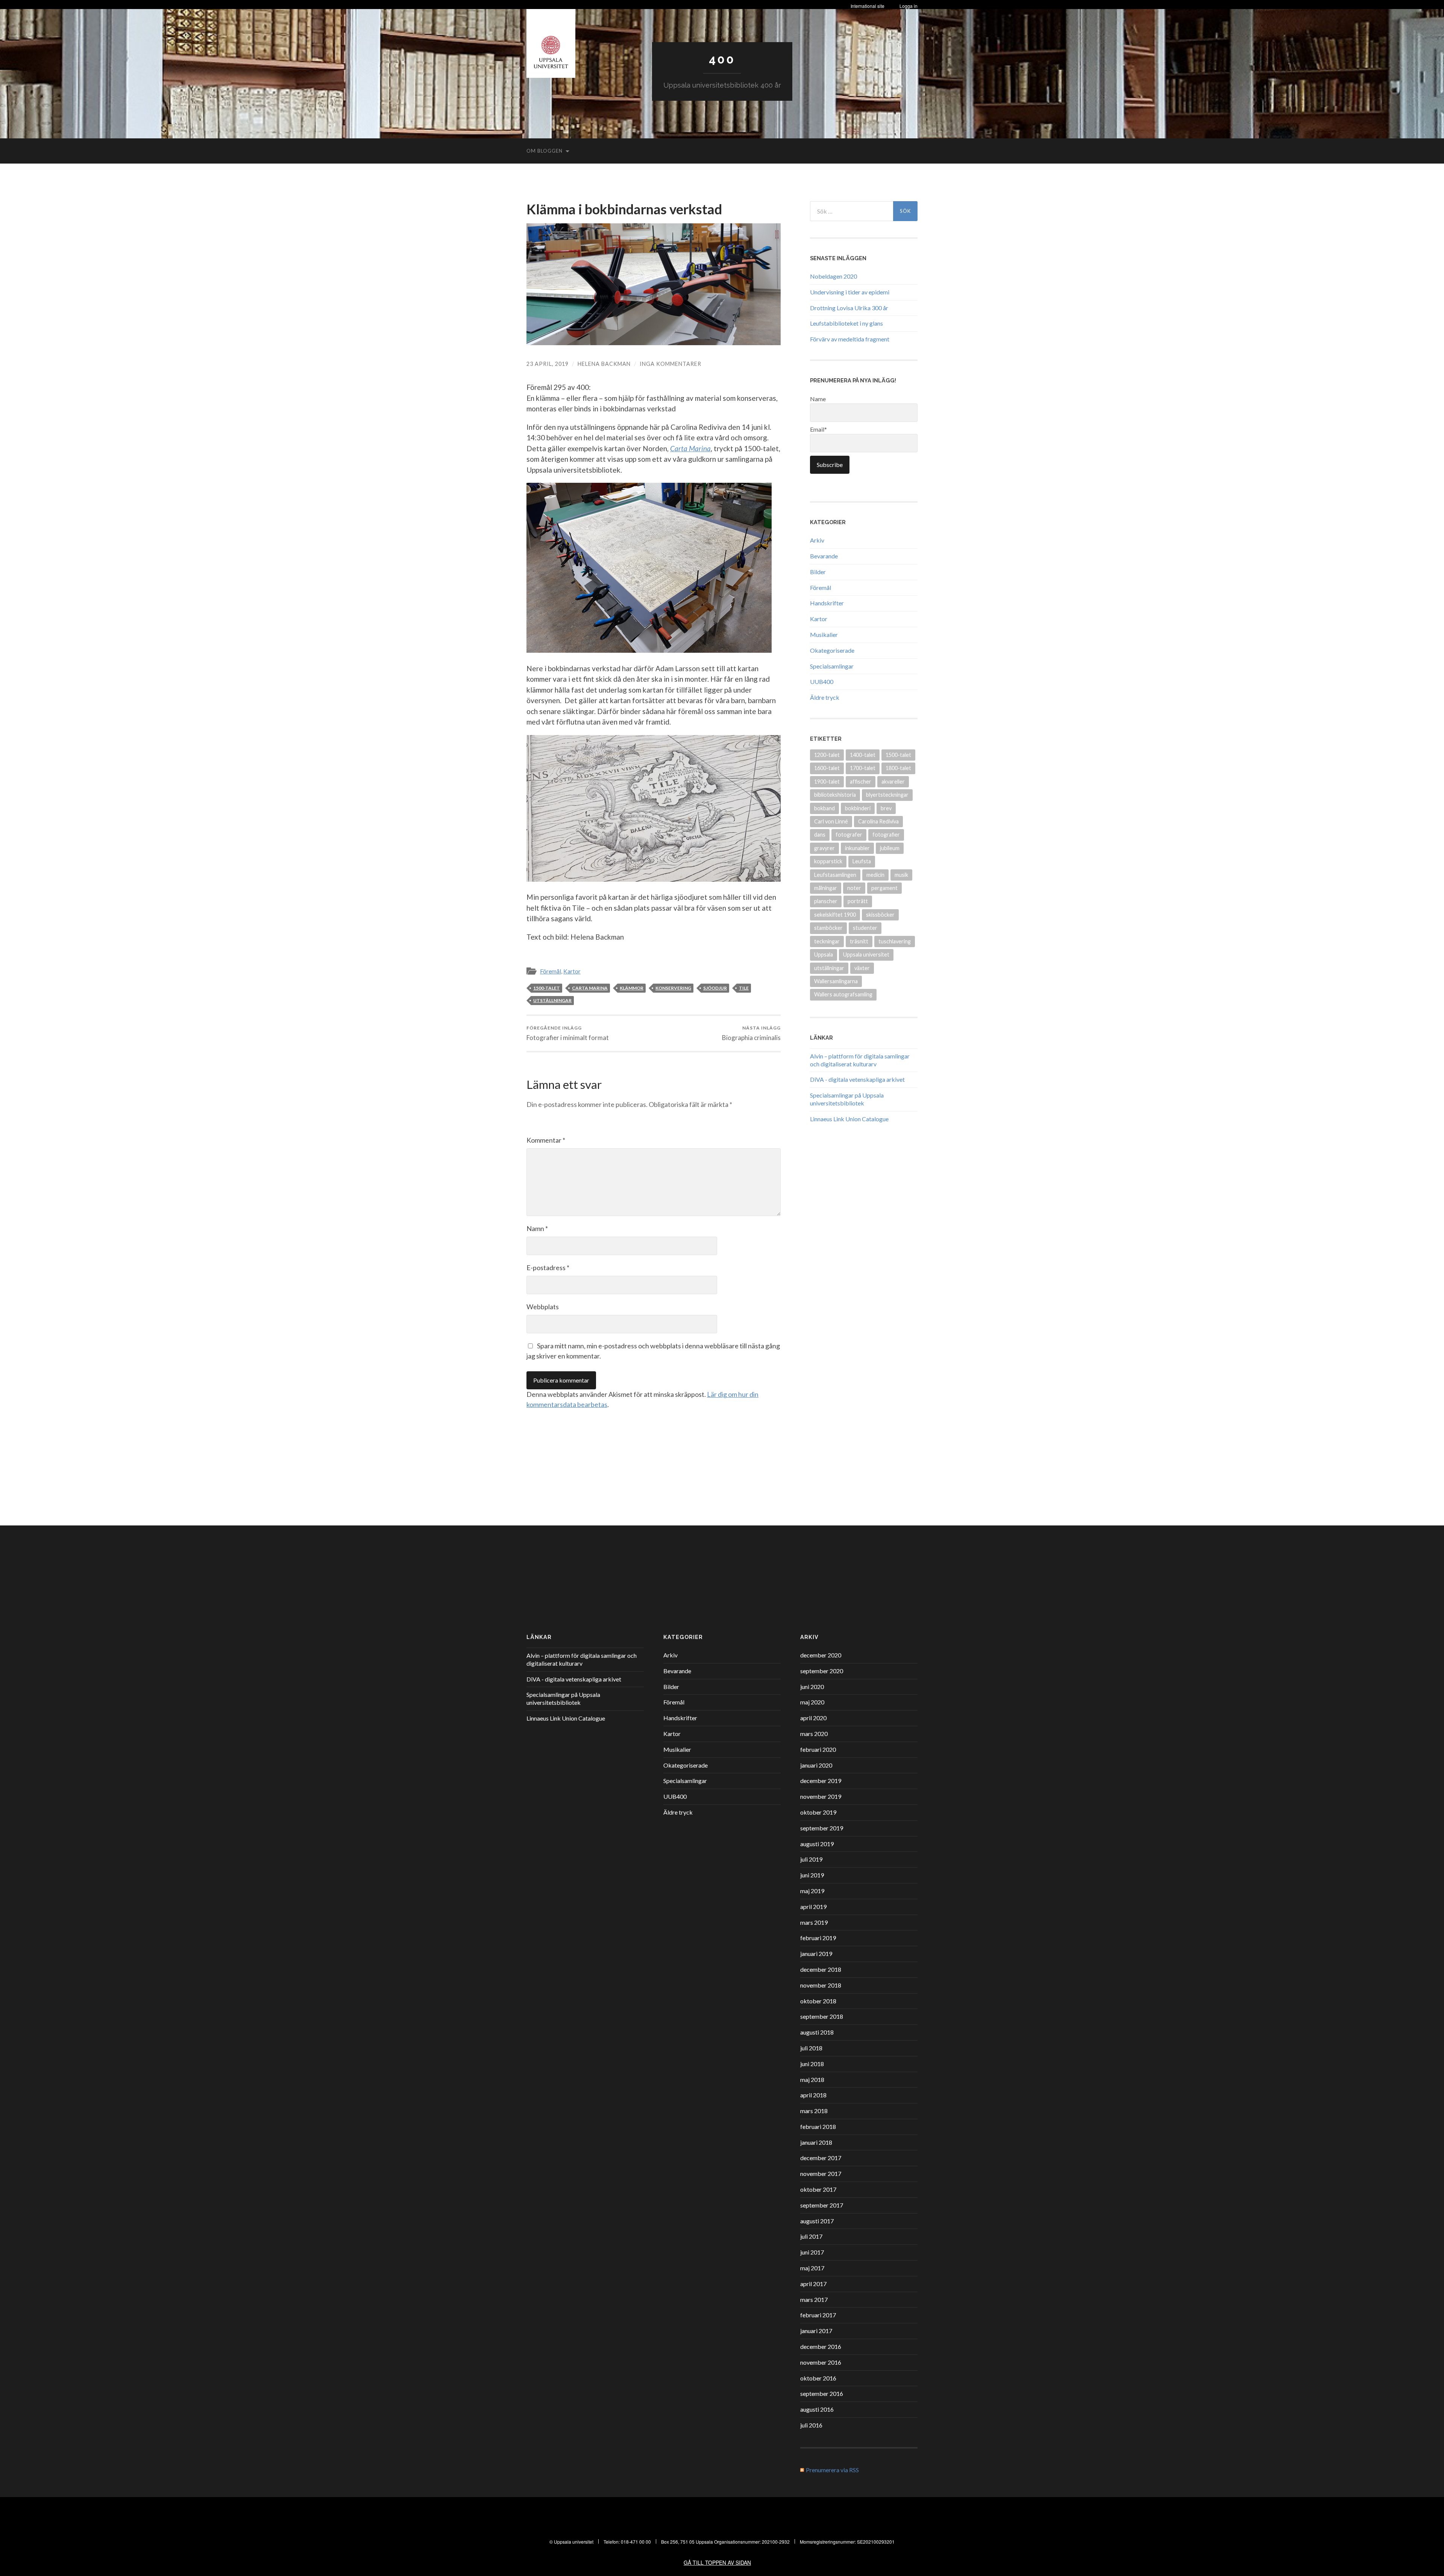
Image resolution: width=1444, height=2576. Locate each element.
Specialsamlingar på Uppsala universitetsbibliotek (847, 1099)
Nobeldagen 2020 (833, 276)
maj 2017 (812, 2268)
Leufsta (862, 861)
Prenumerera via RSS (832, 2470)
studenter (865, 928)
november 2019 (821, 1796)
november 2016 (821, 2362)
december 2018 (821, 1969)
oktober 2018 (818, 2001)
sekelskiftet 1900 (835, 915)
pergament (884, 888)
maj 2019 (812, 1891)
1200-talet (827, 755)
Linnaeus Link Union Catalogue (849, 1119)
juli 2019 (811, 1859)
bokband (824, 808)
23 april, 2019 (548, 364)
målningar (826, 888)
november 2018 (821, 1985)
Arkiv (817, 540)
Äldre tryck (825, 697)
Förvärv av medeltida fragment (850, 339)
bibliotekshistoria (835, 795)
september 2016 (822, 2393)
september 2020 (822, 1671)
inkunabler (857, 848)
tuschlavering (895, 941)
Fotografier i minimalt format (568, 1033)
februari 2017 (818, 2315)
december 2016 (821, 2346)
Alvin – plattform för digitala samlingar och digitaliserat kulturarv (860, 1060)
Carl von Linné (831, 821)
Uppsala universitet (866, 954)
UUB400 (822, 682)
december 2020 (821, 1655)
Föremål (551, 971)
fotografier (886, 835)
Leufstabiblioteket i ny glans (846, 323)
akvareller (893, 782)
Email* (818, 429)
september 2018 (822, 2016)
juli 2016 (811, 2425)
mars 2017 (814, 2299)
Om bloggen (545, 151)
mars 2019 (814, 1922)
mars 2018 (814, 2111)
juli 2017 (811, 2236)
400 (722, 59)
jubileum (890, 848)
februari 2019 (818, 1938)
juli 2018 (811, 2048)
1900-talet (827, 782)
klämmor (632, 988)
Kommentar (546, 1140)
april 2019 (813, 1907)
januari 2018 (816, 2142)
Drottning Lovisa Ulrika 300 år (849, 308)
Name (818, 399)
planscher (826, 901)
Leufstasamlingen (835, 875)
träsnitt (859, 941)
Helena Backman (604, 364)
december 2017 (821, 2158)
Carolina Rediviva (878, 821)
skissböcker (880, 915)
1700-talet (863, 768)
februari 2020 (818, 1749)
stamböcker (828, 928)
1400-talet (863, 755)
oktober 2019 (818, 1812)
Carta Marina (590, 988)
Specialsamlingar (832, 666)
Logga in (909, 6)
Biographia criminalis (751, 1033)
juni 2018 (812, 2064)
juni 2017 (812, 2252)
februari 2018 (818, 2126)
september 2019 (822, 1828)
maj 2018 (812, 2079)
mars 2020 (814, 1734)
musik (901, 875)
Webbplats (543, 1307)
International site (868, 6)
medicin (875, 875)
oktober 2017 (818, 2189)
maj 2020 (812, 1702)
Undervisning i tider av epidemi (850, 292)
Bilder (818, 572)
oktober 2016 (818, 2378)
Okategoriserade (832, 650)
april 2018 (813, 2095)
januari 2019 (816, 1954)
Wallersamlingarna (836, 981)
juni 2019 (812, 1875)
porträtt (858, 901)
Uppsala (824, 954)
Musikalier (824, 635)
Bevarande (824, 556)
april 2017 (813, 2284)
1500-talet (547, 988)
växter (862, 968)
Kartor (572, 971)
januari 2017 (816, 2331)
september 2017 (822, 2205)
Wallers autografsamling (843, 994)
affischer (861, 782)
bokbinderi (858, 808)
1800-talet (898, 768)
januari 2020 (816, 1765)
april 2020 (813, 1718)
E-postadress (548, 1268)
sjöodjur (715, 988)
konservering (673, 988)
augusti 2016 (817, 2409)
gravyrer (824, 848)
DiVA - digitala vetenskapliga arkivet (857, 1079)
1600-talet (827, 768)
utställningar (552, 1000)
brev (886, 808)
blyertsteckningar (887, 795)
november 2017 (821, 2173)
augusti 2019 (817, 1844)
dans (820, 835)
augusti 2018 (817, 2032)
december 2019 (821, 1781)
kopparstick (828, 861)
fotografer (849, 835)
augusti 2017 (817, 2221)
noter (854, 888)
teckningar (827, 941)
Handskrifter (827, 603)
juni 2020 (812, 1687)
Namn (537, 1228)
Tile (744, 988)
